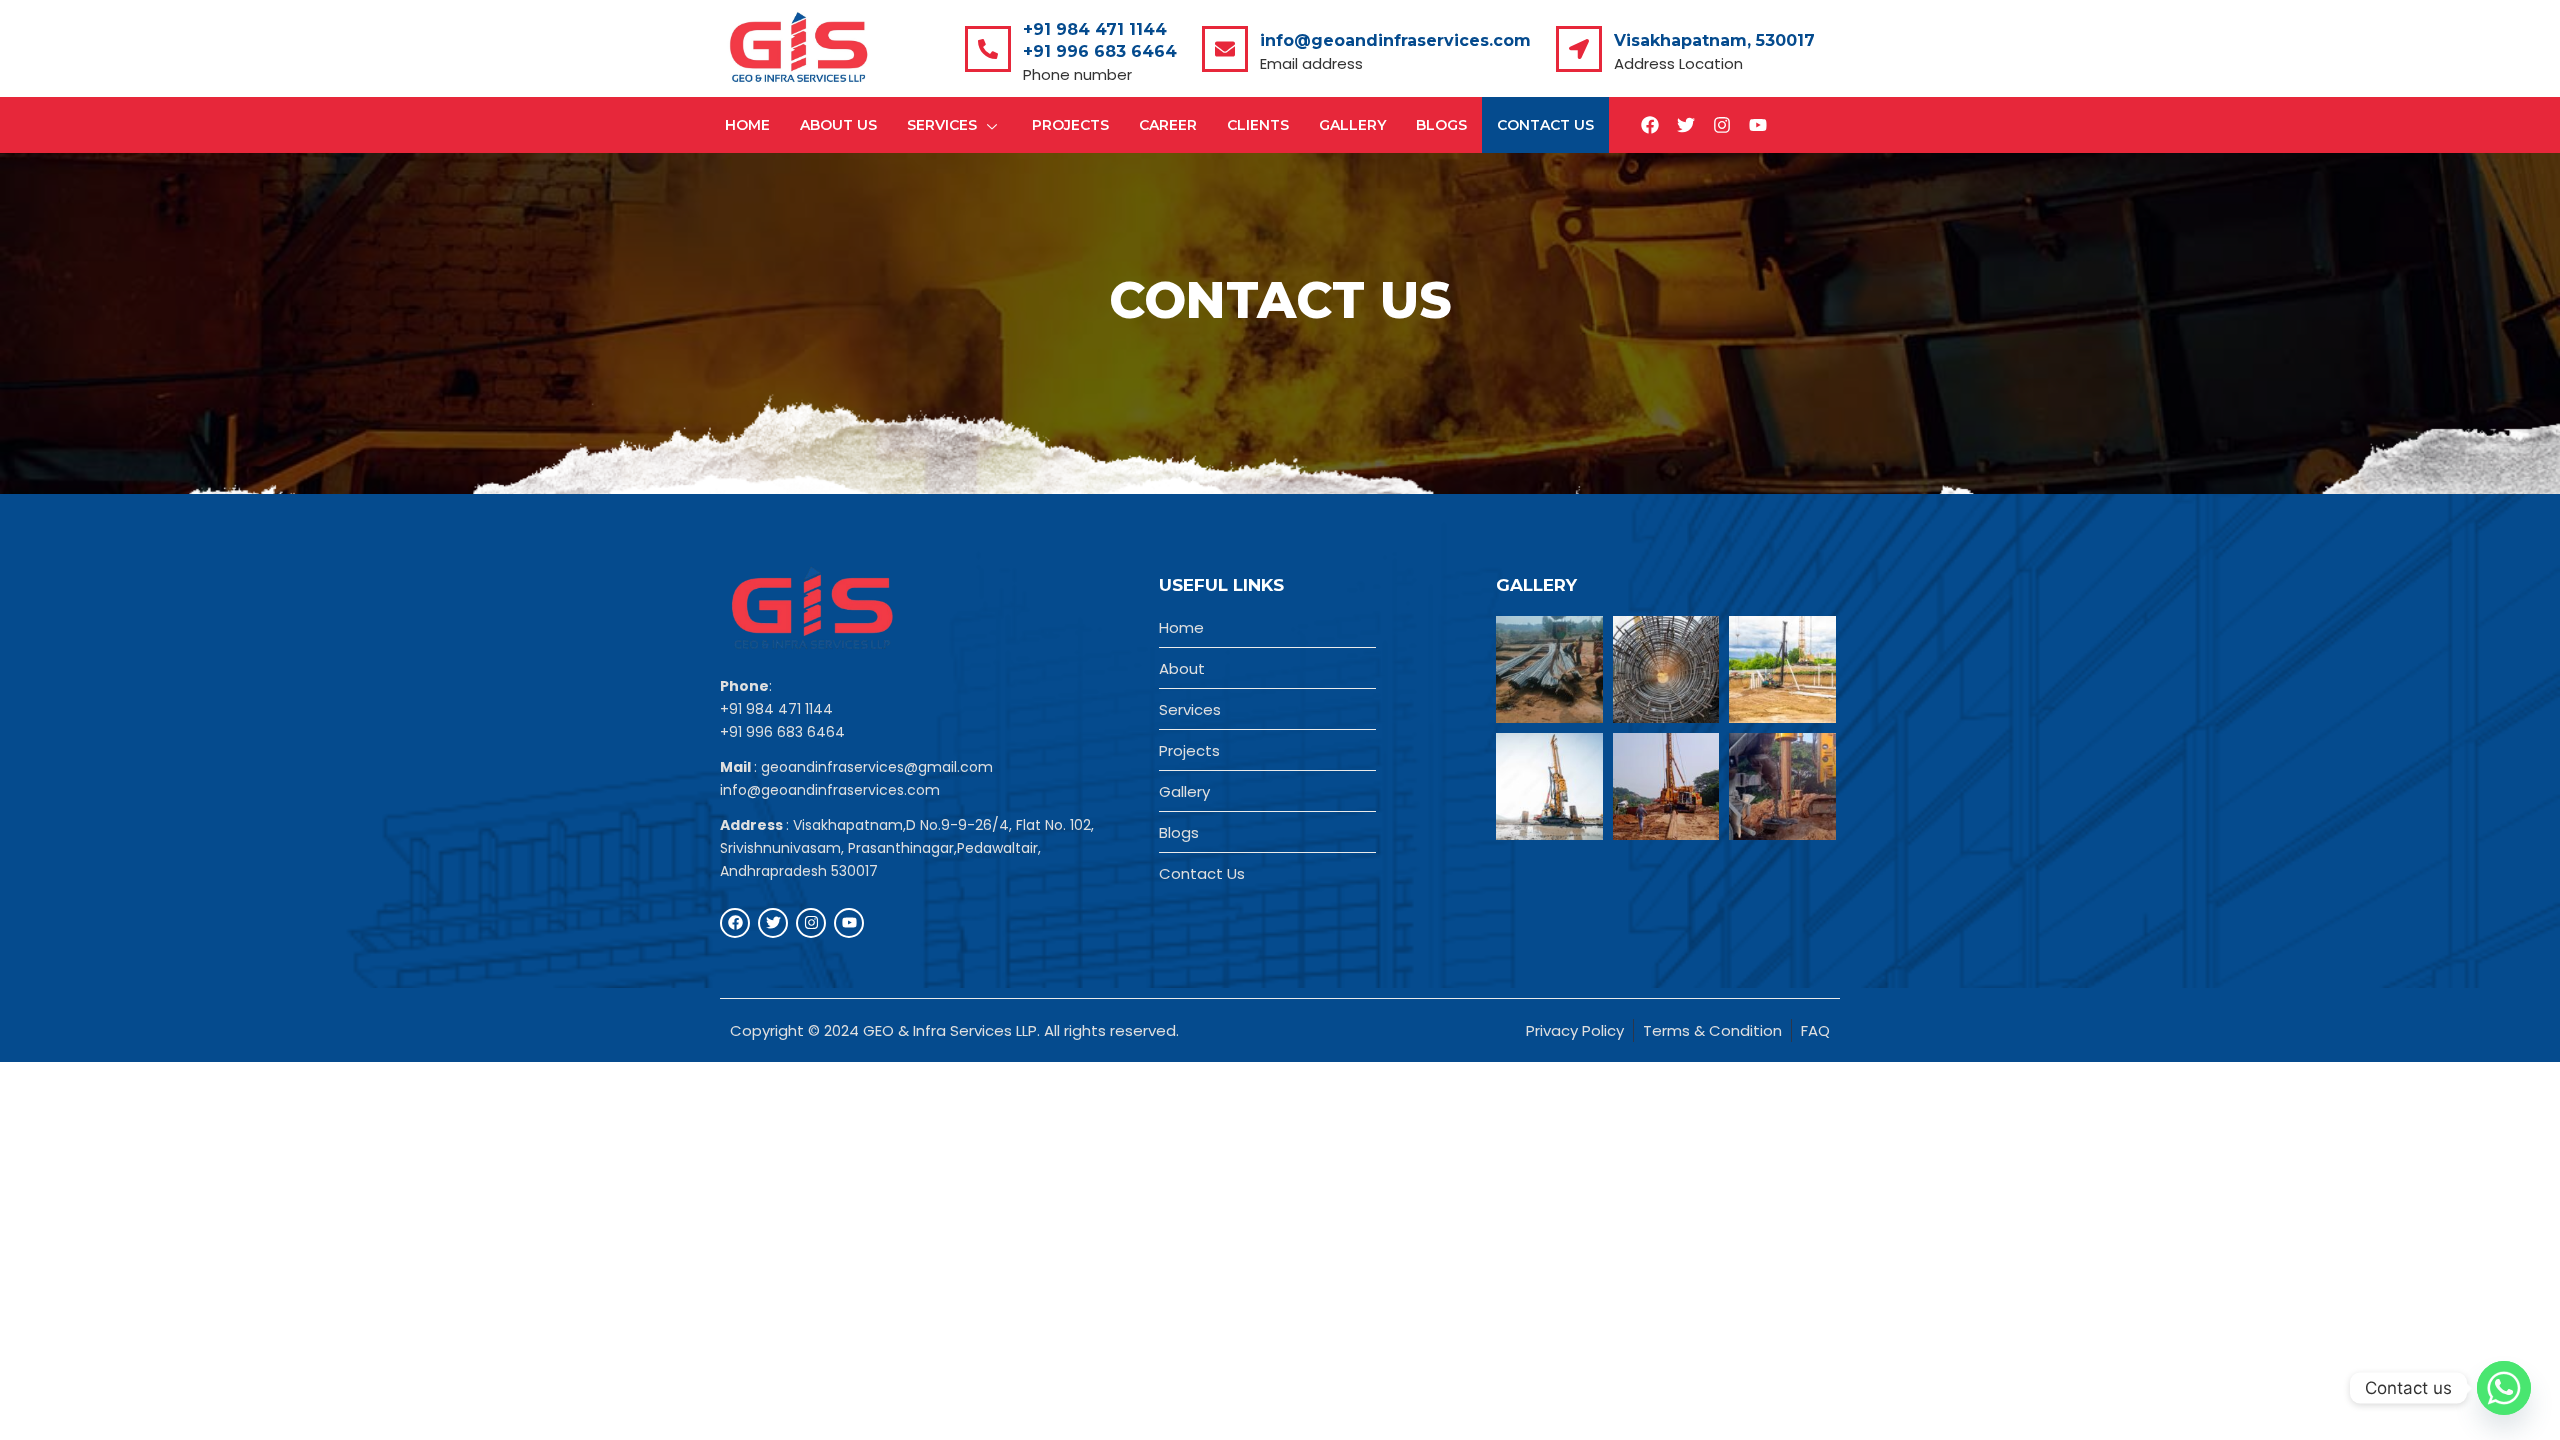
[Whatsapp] (2504, 1388)
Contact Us (1545, 125)
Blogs (1441, 125)
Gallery (1352, 125)
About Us (838, 125)
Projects (1070, 125)
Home (747, 125)
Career (1168, 125)
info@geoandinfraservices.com (1395, 40)
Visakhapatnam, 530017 (1714, 40)
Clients (1258, 125)
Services (942, 125)
